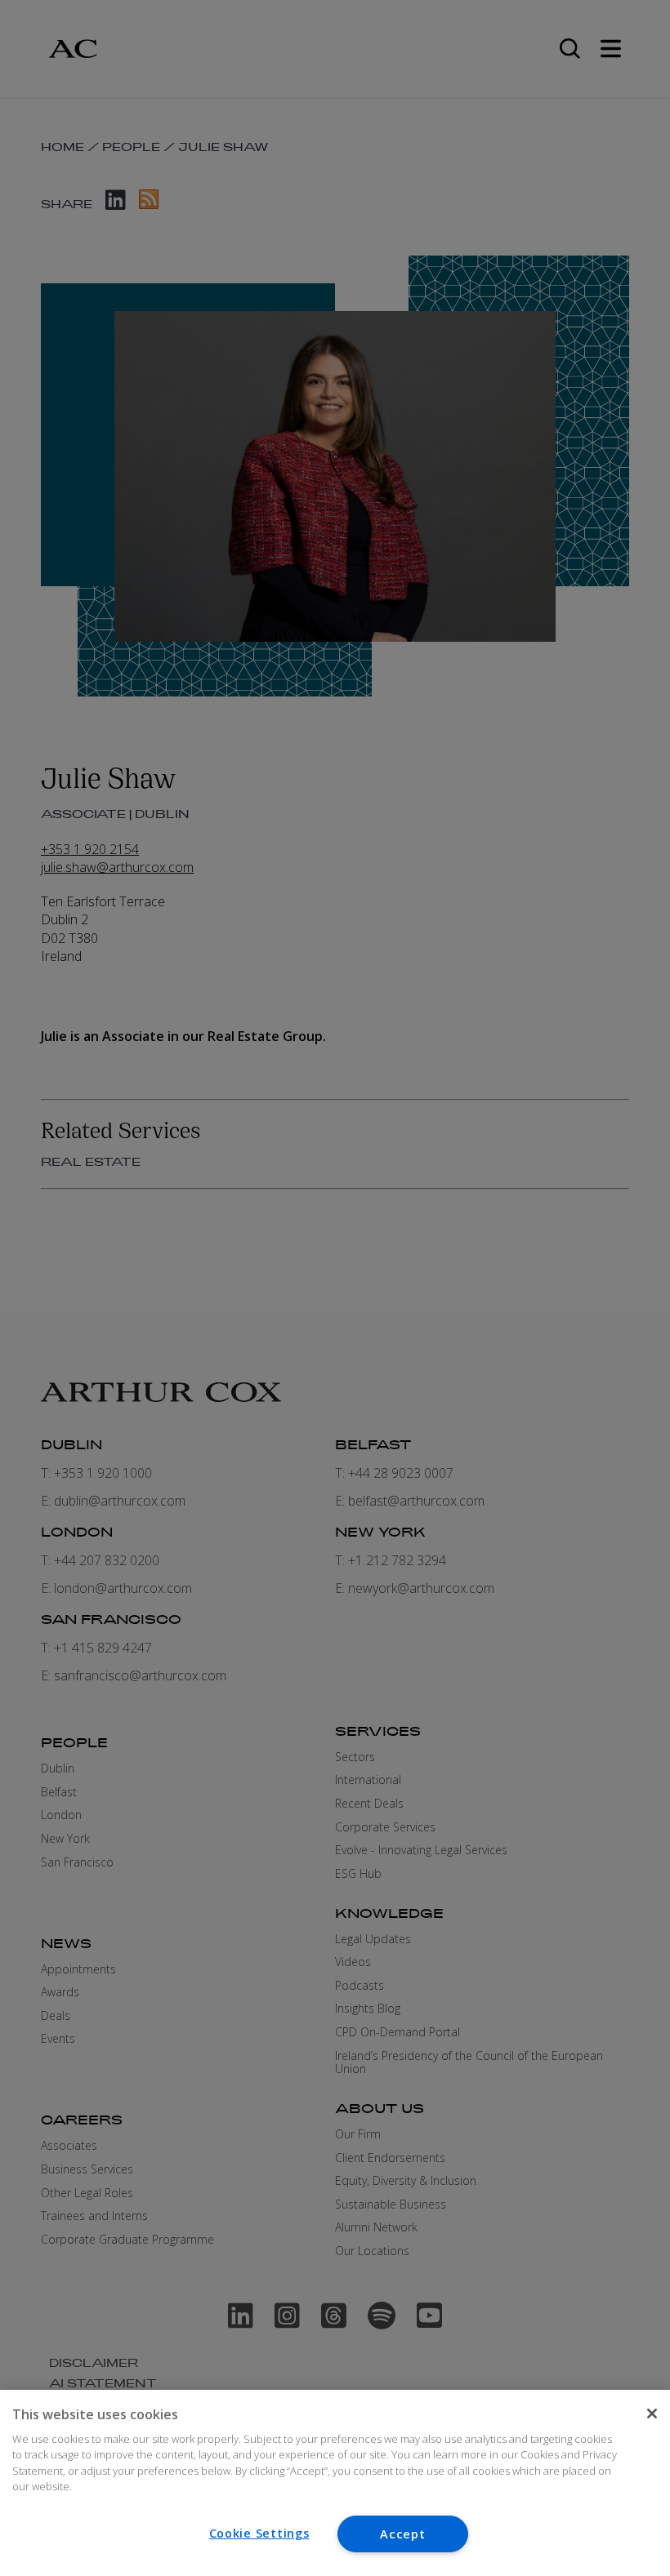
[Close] (652, 2414)
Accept (402, 2534)
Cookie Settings (259, 2533)
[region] (335, 2483)
